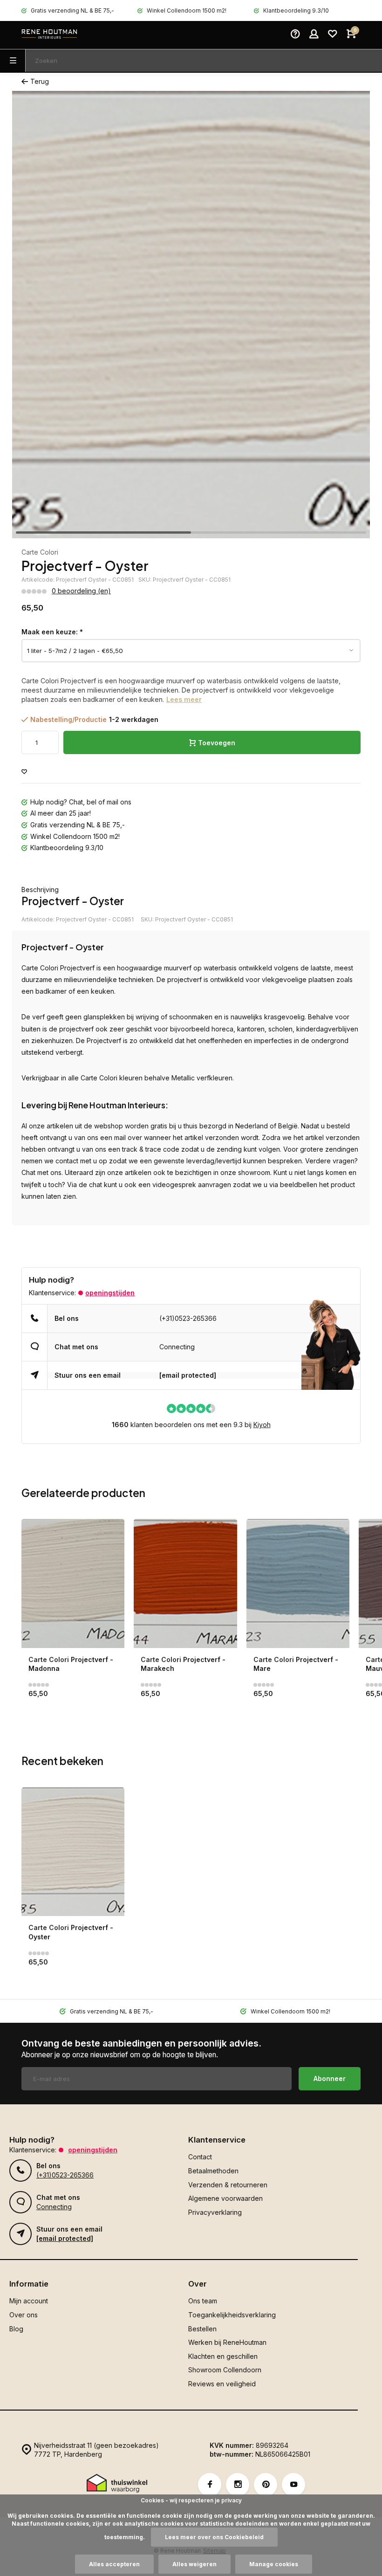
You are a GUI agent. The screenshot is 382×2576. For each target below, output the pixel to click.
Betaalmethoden (213, 2171)
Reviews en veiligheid (222, 2384)
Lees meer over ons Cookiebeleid (214, 2537)
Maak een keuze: (52, 632)
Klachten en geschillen (223, 2356)
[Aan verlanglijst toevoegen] (24, 772)
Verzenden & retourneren (228, 2185)
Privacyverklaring (215, 2212)
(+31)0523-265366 (188, 1318)
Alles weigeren (194, 2564)
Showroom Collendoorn (225, 2370)
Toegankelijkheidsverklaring (232, 2315)
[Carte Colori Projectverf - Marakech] (185, 1583)
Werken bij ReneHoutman (227, 2342)
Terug (40, 81)
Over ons (24, 2315)
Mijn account (29, 2301)
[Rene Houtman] (49, 35)
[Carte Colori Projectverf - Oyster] (73, 1852)
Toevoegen (217, 743)
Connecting (177, 1347)
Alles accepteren (114, 2564)
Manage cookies (274, 2564)
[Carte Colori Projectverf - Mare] (298, 1583)
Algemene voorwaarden (225, 2198)
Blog (16, 2329)
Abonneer (330, 2078)
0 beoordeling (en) (81, 591)
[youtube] (293, 2485)
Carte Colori (40, 552)
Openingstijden (110, 1293)
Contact (200, 2157)
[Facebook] (210, 2485)
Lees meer (184, 699)
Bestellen (202, 2329)
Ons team (203, 2301)
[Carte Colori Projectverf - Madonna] (73, 1583)
